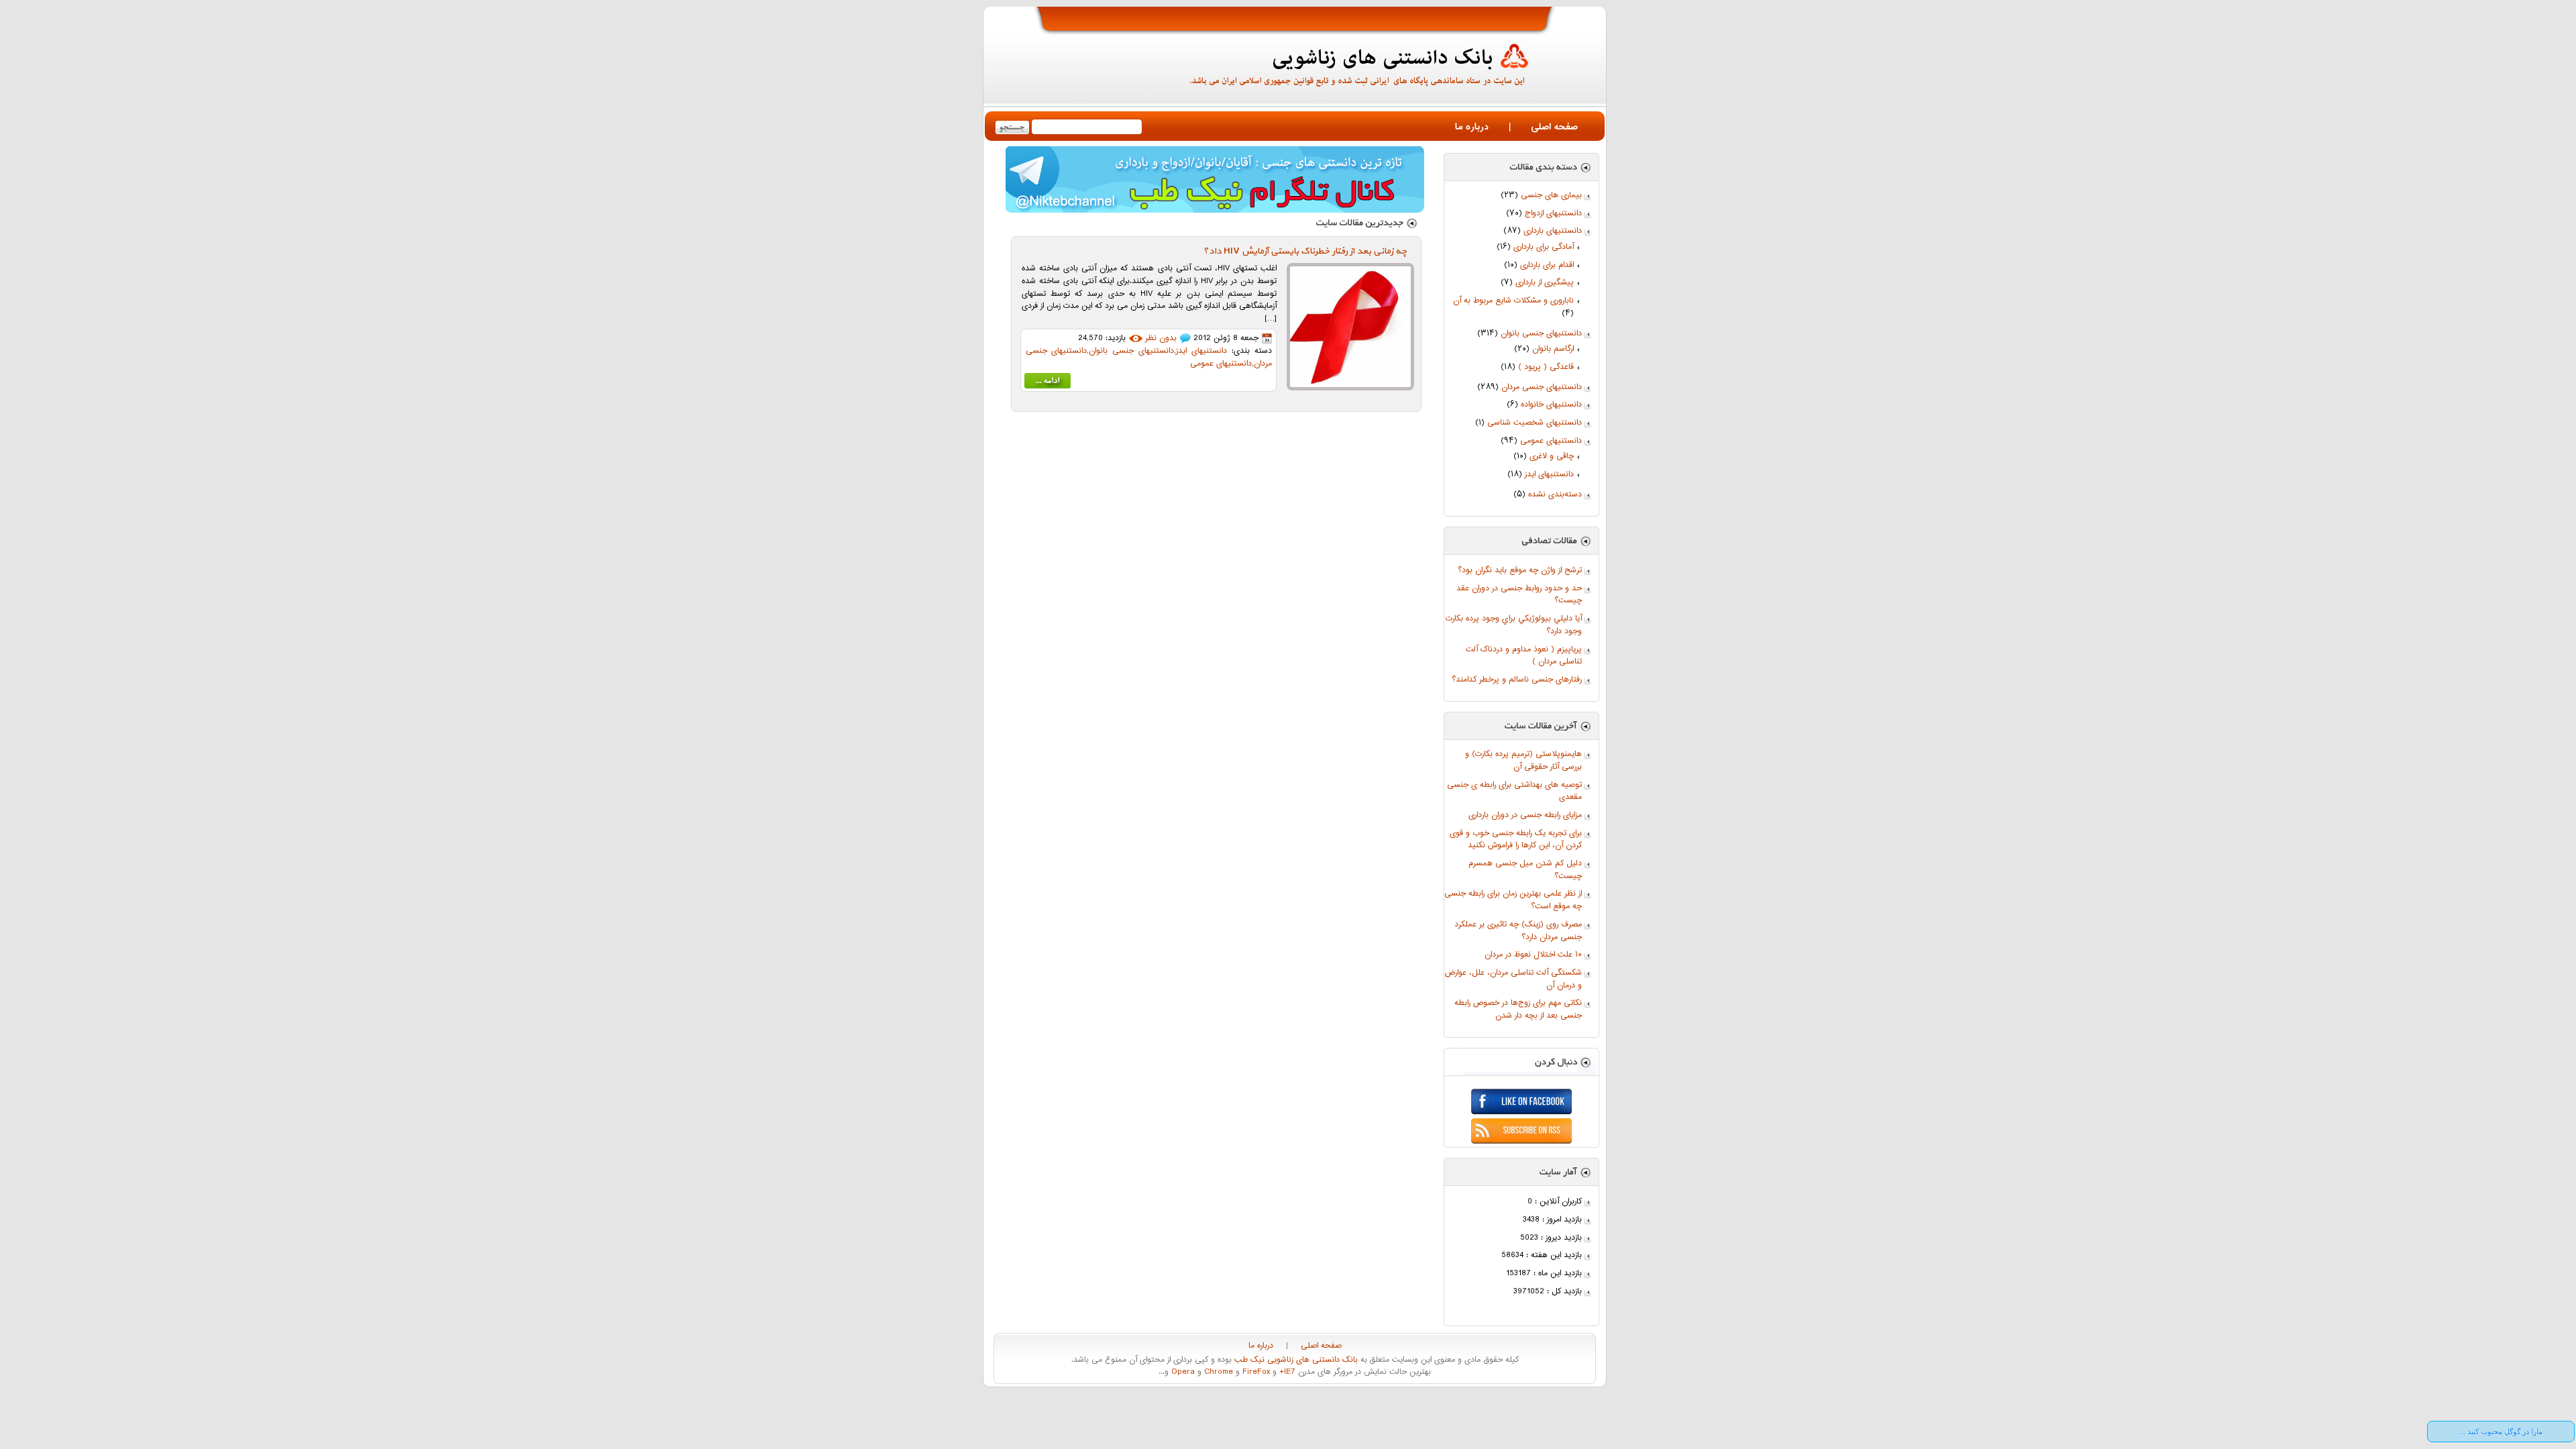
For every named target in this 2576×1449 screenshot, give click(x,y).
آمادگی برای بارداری (1544, 247)
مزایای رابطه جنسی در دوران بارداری (1525, 815)
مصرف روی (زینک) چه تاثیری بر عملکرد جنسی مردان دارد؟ (1518, 931)
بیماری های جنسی (1551, 196)
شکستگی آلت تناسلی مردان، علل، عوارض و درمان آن (1513, 979)
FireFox (1255, 1372)
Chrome (1217, 1372)
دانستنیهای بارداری (1553, 231)
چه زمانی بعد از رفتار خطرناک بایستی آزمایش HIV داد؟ (1305, 251)
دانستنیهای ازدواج (1553, 214)
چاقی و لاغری (1552, 457)
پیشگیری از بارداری (1545, 283)
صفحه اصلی (1554, 127)
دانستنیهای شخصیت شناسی (1535, 423)
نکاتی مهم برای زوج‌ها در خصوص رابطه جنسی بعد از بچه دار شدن (1518, 1010)
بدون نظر (1161, 338)
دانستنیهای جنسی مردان (1542, 387)
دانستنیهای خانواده (1551, 405)
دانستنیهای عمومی (1551, 441)
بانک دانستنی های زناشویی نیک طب (1295, 1360)
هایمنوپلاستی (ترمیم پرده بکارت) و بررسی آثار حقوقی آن (1523, 761)
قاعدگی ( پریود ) (1546, 367)
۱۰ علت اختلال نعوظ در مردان (1533, 955)
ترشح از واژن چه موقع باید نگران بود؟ (1520, 571)
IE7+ (1286, 1372)
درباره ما (1472, 127)
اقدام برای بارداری (1547, 265)
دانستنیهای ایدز (1549, 475)
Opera (1182, 1372)
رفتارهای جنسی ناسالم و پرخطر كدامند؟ (1517, 680)
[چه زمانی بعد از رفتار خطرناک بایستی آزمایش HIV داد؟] (1048, 383)
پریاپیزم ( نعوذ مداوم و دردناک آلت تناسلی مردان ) (1524, 656)
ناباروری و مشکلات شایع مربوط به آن (1513, 301)
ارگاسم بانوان (1553, 349)
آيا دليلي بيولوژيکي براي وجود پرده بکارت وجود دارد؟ (1514, 625)
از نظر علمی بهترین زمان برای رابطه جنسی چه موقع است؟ (1513, 900)
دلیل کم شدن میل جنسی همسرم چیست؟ (1525, 870)
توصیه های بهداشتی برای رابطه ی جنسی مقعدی (1514, 792)
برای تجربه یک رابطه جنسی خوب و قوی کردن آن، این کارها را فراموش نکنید (1516, 840)
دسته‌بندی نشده (1555, 495)
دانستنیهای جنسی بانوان (1541, 334)
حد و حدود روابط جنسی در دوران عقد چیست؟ (1519, 595)
